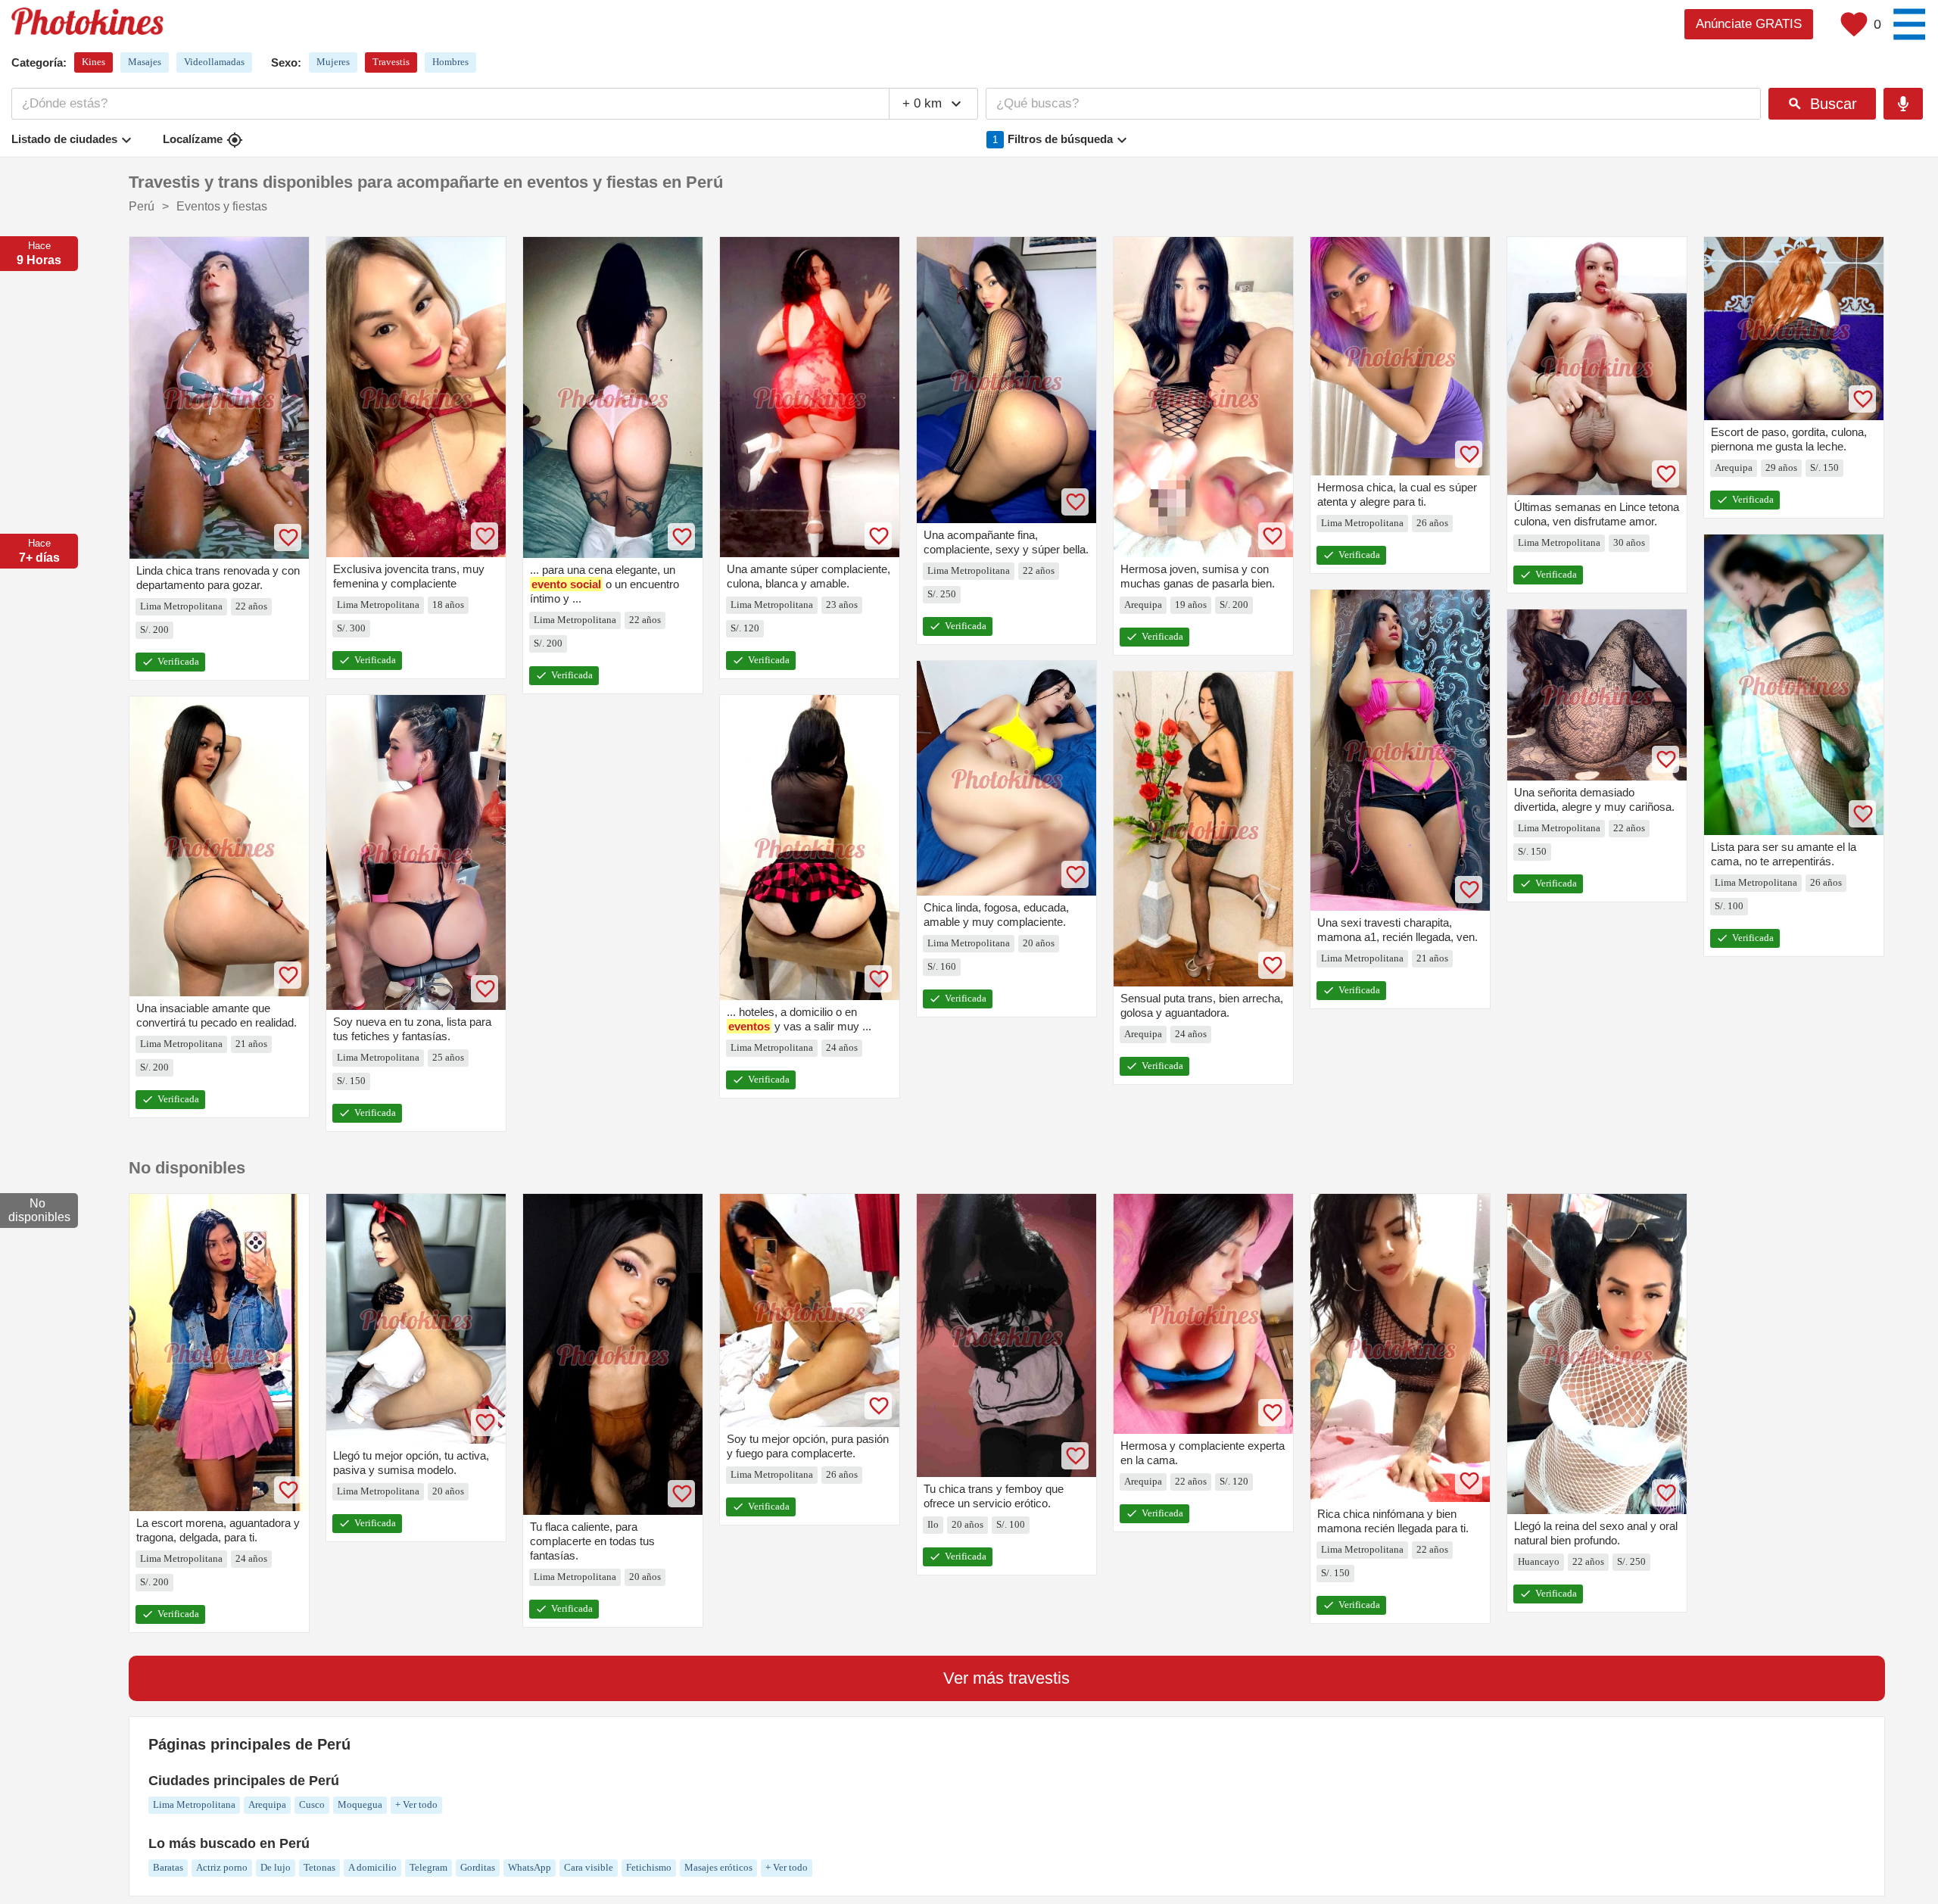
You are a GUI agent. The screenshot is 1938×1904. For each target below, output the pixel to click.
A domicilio (372, 1867)
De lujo (276, 1867)
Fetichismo (649, 1867)
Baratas (168, 1867)
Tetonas (319, 1867)
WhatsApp (530, 1867)
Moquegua (360, 1804)
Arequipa (267, 1804)
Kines (93, 62)
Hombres (450, 62)
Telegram (428, 1867)
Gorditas (478, 1867)
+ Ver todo (416, 1804)
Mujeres (333, 62)
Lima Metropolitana (194, 1804)
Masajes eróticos (718, 1867)
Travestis (391, 62)
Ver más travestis (1006, 1678)
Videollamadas (214, 62)
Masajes (145, 62)
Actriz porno (222, 1867)
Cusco (312, 1804)
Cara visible (589, 1867)
